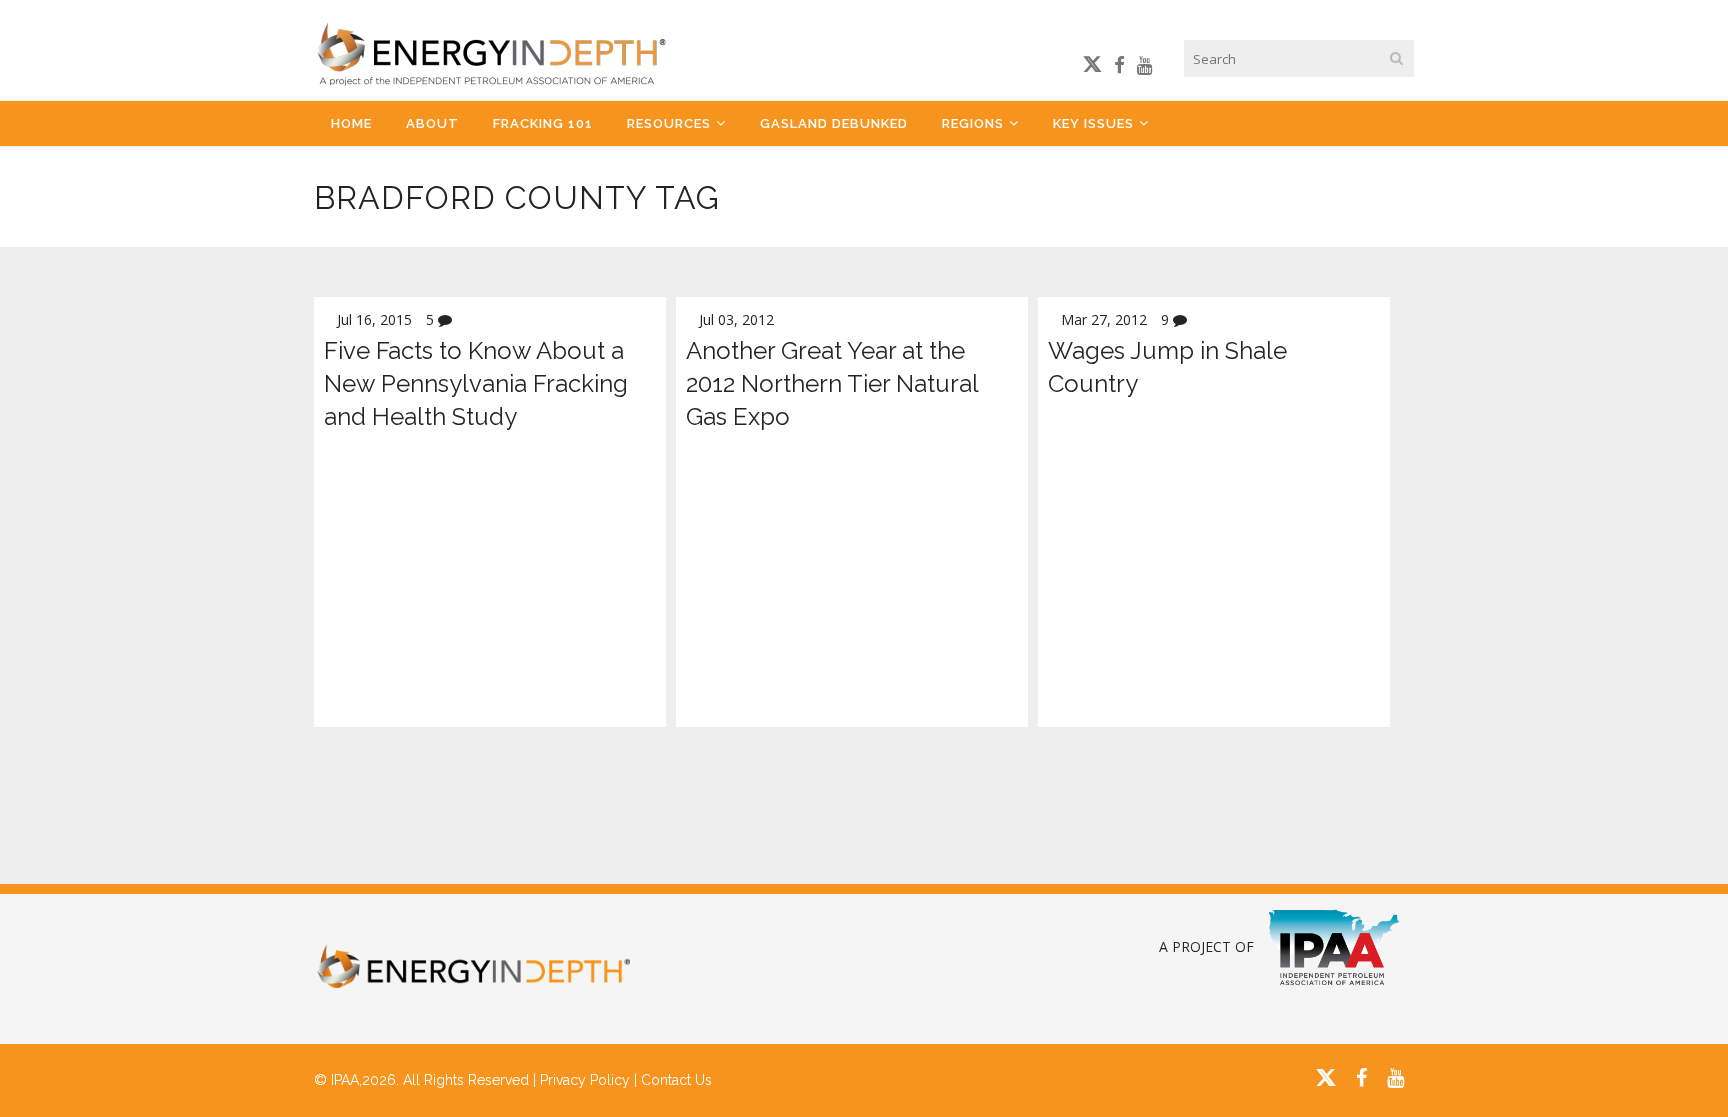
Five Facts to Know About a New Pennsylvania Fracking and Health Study (476, 383)
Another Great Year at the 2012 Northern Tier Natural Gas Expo (832, 383)
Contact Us (676, 1080)
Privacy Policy (585, 1080)
